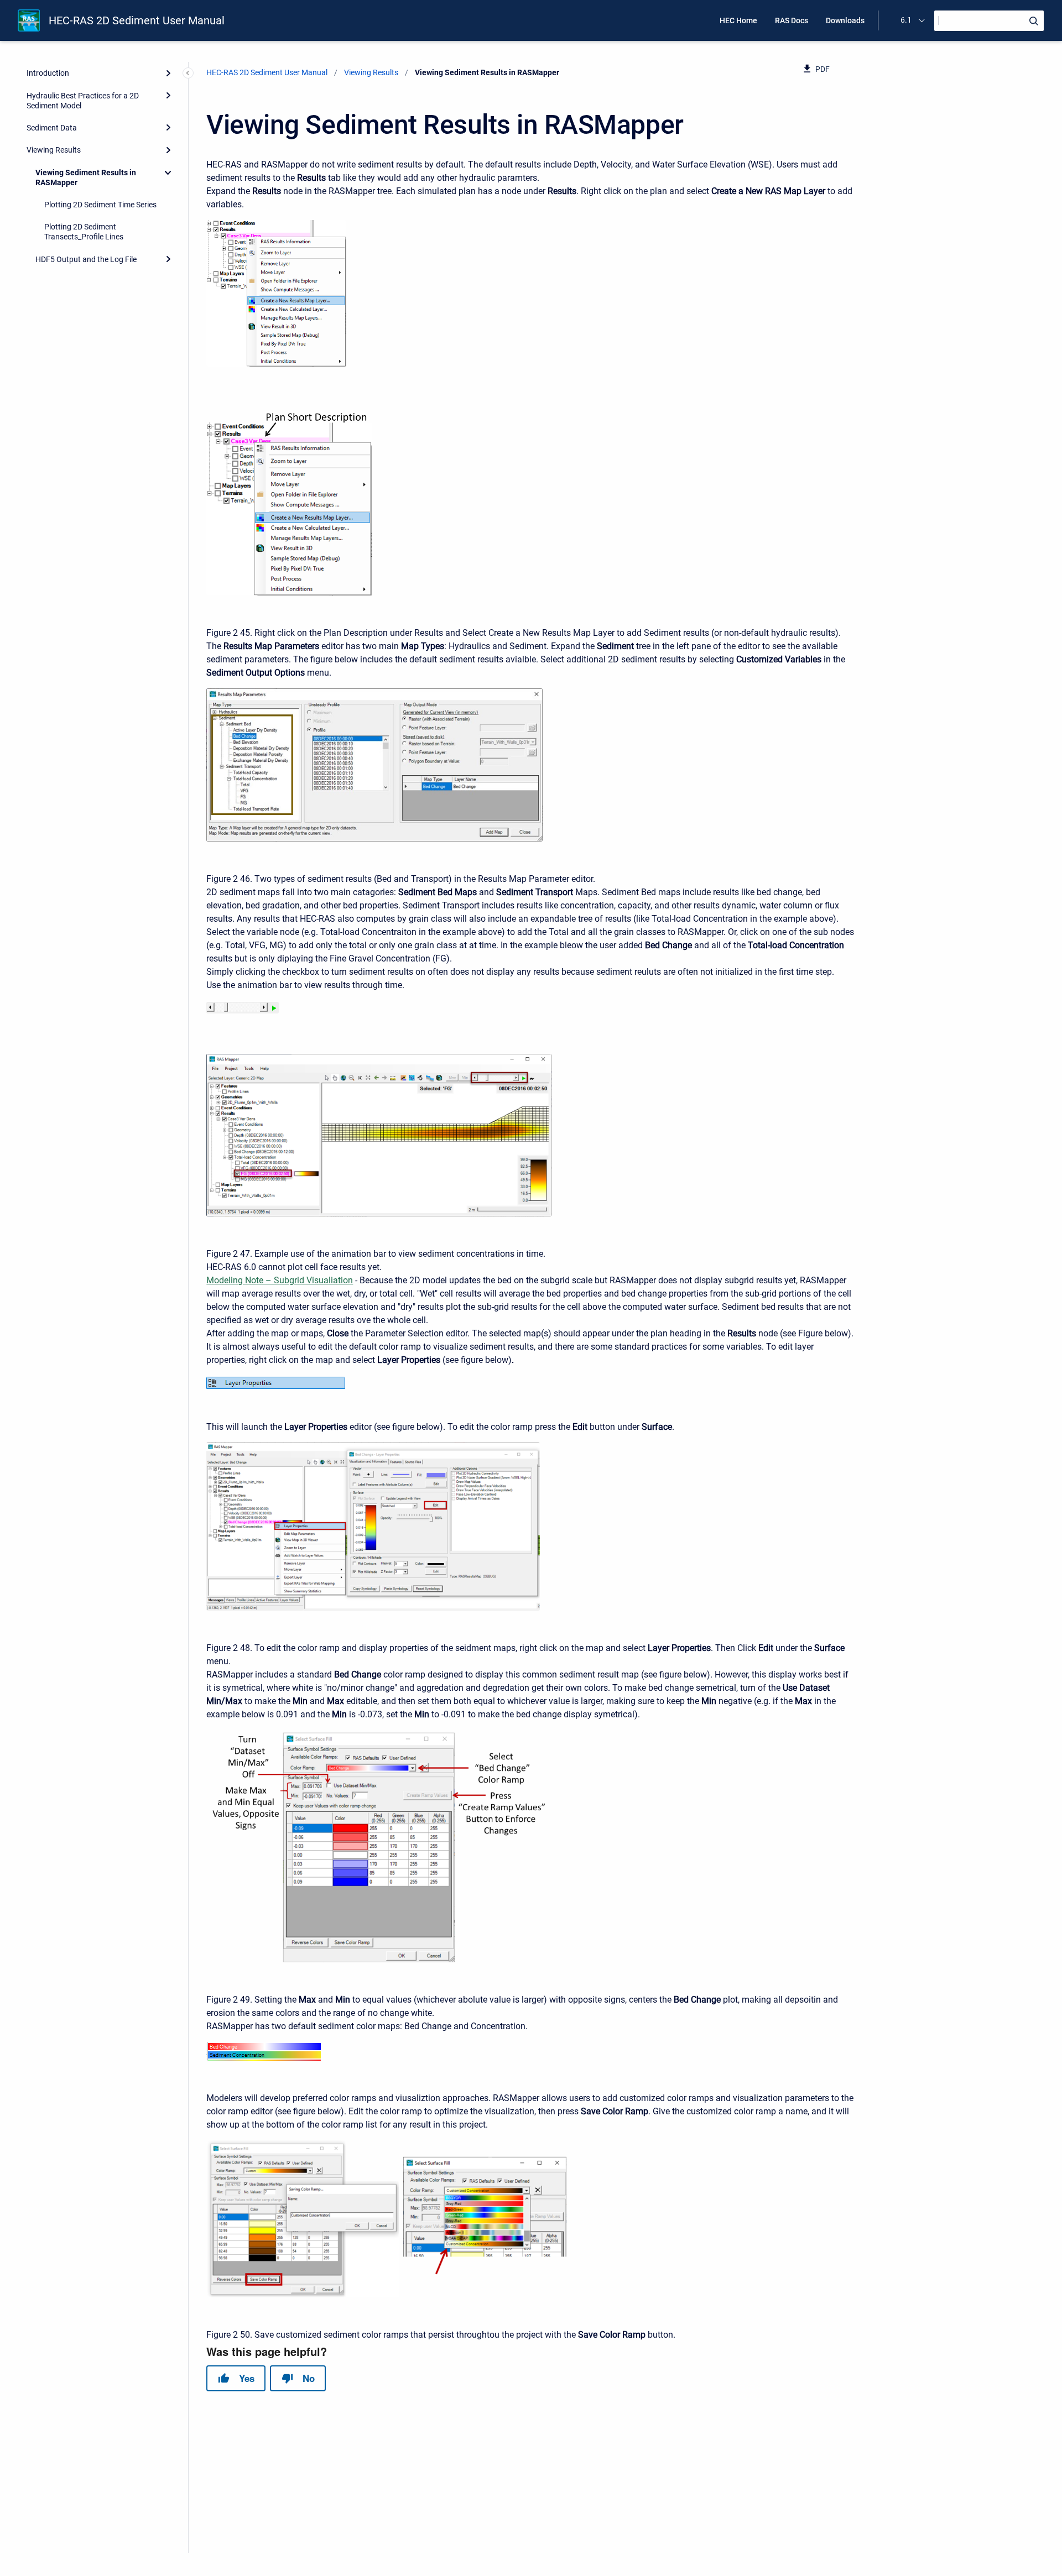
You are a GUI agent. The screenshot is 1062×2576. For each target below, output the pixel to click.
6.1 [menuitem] (906, 20)
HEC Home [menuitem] (738, 20)
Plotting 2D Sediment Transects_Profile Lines (84, 232)
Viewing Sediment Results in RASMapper (86, 177)
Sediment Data (52, 128)
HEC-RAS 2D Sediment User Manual (137, 20)
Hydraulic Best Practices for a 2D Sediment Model (83, 101)
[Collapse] (168, 173)
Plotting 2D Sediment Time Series (100, 205)
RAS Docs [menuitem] (792, 20)
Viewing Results (54, 150)
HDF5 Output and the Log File (86, 259)
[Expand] (168, 73)
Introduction (48, 73)
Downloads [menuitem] (845, 20)
